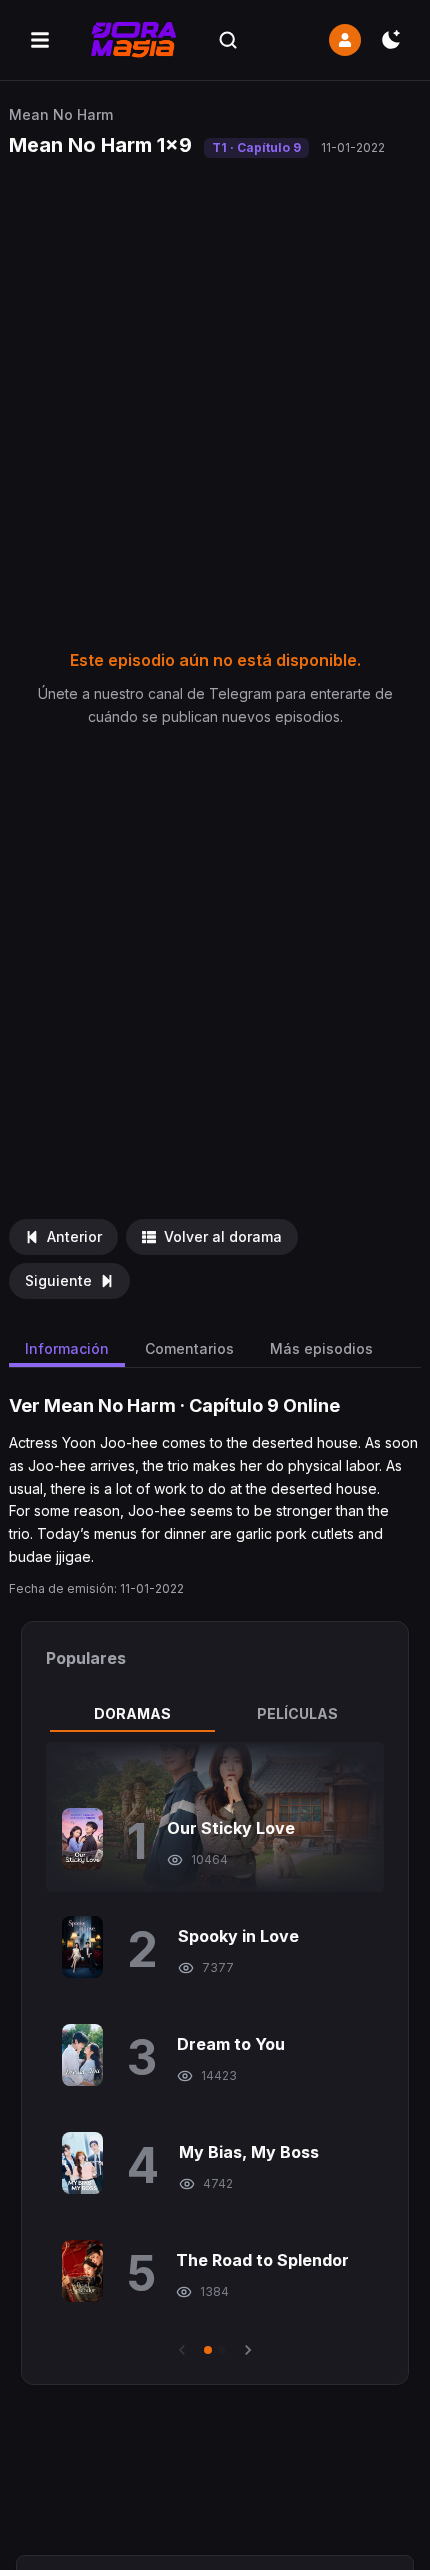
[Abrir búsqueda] (228, 40)
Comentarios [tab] (189, 1348)
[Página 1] (208, 2350)
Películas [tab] (297, 1713)
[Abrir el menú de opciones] (40, 40)
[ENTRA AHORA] (345, 40)
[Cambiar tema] (391, 40)
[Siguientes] (248, 2350)
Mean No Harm (61, 114)
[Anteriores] (182, 2350)
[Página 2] (222, 2350)
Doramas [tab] (132, 1713)
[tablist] (215, 1714)
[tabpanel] (215, 2051)
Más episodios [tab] (321, 1348)
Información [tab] (67, 1348)
